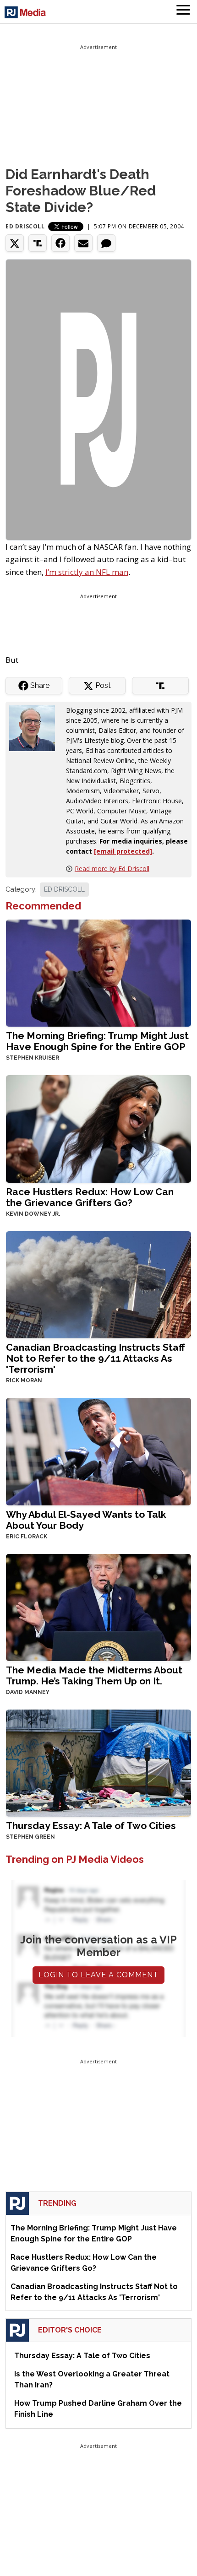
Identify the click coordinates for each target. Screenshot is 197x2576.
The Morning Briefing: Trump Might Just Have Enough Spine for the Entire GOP (97, 1041)
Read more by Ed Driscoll (112, 869)
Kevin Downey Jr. (33, 1214)
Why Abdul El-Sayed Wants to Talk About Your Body (86, 1520)
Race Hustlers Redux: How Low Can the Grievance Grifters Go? (90, 1197)
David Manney (28, 1692)
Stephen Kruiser (33, 1058)
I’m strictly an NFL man (87, 572)
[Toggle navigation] (183, 11)
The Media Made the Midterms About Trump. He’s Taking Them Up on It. (94, 1675)
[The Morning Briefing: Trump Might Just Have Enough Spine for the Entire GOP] (98, 972)
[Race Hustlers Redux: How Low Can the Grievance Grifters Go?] (98, 1128)
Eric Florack (27, 1537)
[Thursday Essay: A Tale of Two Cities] (98, 1762)
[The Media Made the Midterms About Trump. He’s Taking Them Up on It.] (98, 1606)
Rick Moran (24, 1380)
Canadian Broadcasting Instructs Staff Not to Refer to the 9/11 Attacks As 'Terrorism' (95, 1358)
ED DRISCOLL (64, 889)
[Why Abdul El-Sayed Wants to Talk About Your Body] (98, 1451)
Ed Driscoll (25, 226)
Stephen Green (30, 1837)
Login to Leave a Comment (98, 1975)
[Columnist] (36, 728)
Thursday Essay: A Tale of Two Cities (91, 1826)
